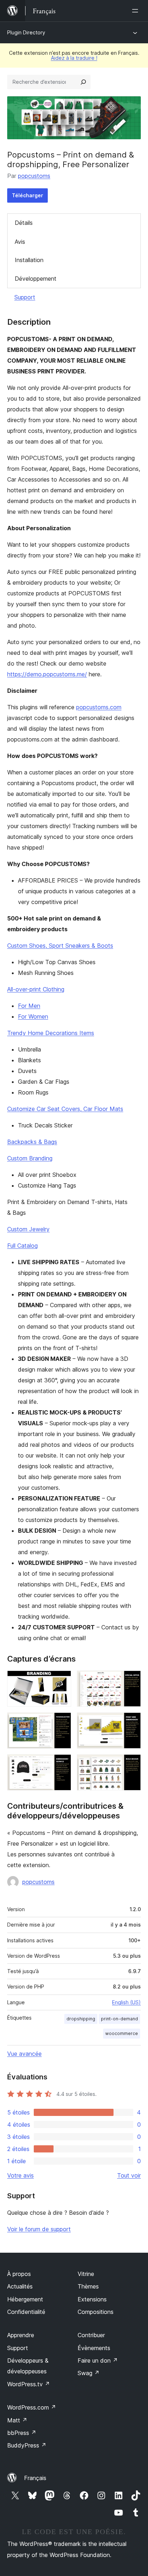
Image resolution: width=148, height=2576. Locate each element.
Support (25, 297)
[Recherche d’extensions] (83, 82)
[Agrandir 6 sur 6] (131, 1764)
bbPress (22, 2433)
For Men (29, 1006)
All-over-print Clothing (36, 989)
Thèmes (88, 2286)
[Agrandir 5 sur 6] (61, 1764)
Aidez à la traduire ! (74, 58)
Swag (89, 2373)
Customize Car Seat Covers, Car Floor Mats (65, 1109)
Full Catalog (22, 1246)
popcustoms (34, 176)
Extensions (92, 2299)
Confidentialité (26, 2312)
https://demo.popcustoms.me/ (47, 674)
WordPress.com (32, 2407)
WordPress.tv (29, 2384)
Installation (29, 260)
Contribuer (91, 2335)
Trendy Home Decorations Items (51, 1033)
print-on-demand (119, 2019)
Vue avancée (24, 2054)
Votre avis (20, 2175)
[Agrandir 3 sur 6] (61, 1722)
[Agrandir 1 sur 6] (61, 1680)
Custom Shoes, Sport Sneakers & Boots (60, 946)
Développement (36, 279)
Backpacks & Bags (32, 1142)
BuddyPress (27, 2445)
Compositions (96, 2312)
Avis (20, 242)
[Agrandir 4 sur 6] (131, 1722)
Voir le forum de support (39, 2229)
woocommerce (122, 2033)
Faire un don (98, 2360)
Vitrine (86, 2274)
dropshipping (81, 2019)
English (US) (126, 2002)
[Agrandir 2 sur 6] (131, 1680)
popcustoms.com (99, 707)
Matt (17, 2420)
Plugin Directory (26, 32)
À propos (19, 2274)
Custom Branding (30, 1158)
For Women (33, 1016)
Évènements (94, 2348)
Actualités (20, 2286)
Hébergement (25, 2299)
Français (35, 2478)
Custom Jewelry (28, 1229)
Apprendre (21, 2335)
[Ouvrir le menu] (137, 11)
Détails (24, 223)
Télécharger (27, 195)
